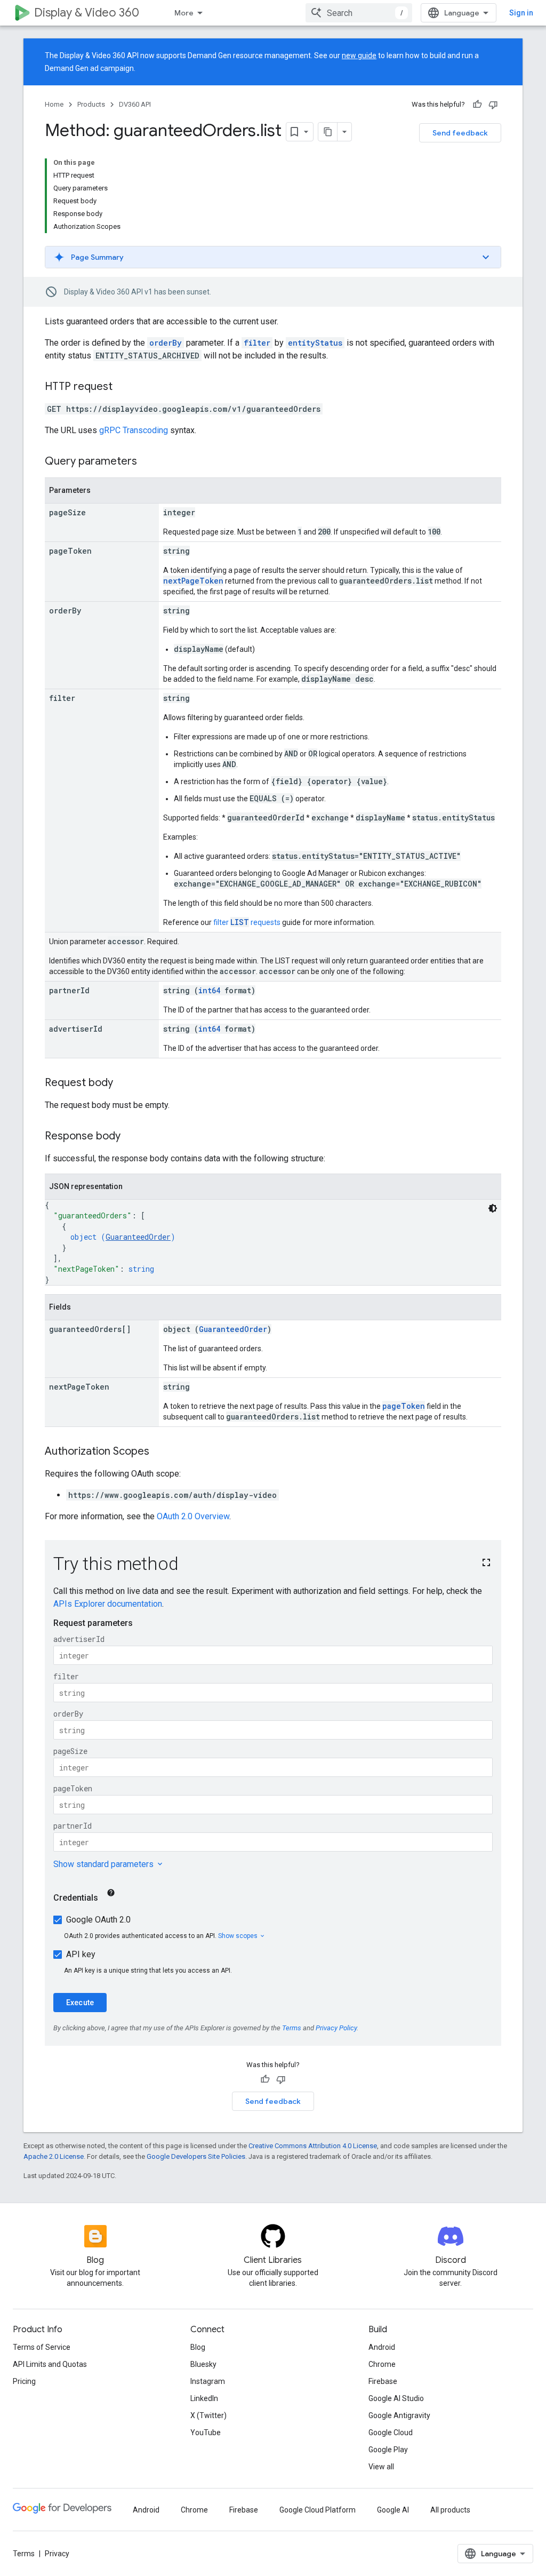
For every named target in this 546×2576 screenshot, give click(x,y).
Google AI (393, 2510)
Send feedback (460, 133)
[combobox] (359, 13)
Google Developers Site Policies (196, 2156)
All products (450, 2510)
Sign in (521, 13)
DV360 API (135, 104)
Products (91, 104)
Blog (198, 2347)
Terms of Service (42, 2347)
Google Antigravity (399, 2415)
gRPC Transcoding (134, 430)
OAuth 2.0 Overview (193, 1516)
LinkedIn (204, 2398)
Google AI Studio (396, 2398)
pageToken (404, 1406)
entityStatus (315, 343)
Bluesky (203, 2364)
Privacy (57, 2554)
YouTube (206, 2433)
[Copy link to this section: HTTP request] (123, 387)
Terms (24, 2554)
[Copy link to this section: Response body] (131, 1137)
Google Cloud (391, 2433)
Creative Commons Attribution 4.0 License (313, 2146)
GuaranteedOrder (138, 1237)
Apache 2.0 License (54, 2156)
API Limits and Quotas (50, 2364)
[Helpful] (477, 105)
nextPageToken (193, 581)
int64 (209, 990)
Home (54, 104)
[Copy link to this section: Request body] (124, 1083)
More (184, 13)
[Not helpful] (493, 105)
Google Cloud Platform (318, 2510)
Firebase (383, 2381)
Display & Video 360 (87, 13)
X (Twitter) (208, 2415)
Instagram (208, 2381)
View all (381, 2467)
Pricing (24, 2381)
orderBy (166, 343)
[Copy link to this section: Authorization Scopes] (160, 1452)
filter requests (247, 922)
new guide (359, 55)
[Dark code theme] (493, 1208)
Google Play (388, 2450)
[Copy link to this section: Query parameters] (148, 462)
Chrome (382, 2364)
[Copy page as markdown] (328, 132)
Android (382, 2347)
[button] (273, 257)
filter (257, 343)
